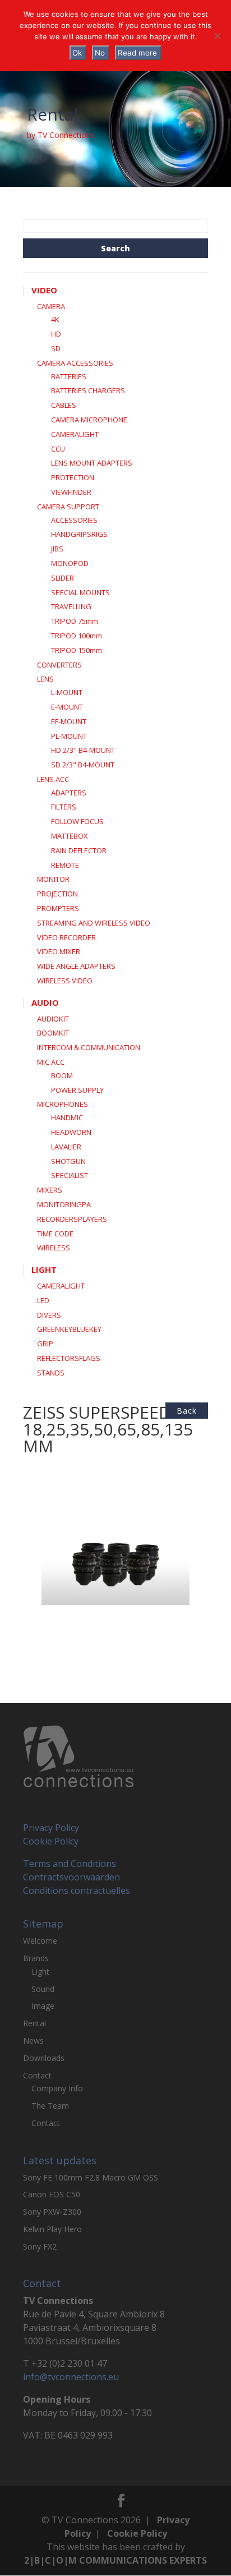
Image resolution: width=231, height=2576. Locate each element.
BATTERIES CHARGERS (88, 390)
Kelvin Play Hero (52, 2229)
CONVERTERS (59, 665)
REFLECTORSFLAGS (69, 1358)
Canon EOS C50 (52, 2194)
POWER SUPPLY (77, 1090)
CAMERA (51, 306)
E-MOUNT (67, 707)
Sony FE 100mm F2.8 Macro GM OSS (91, 2177)
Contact (37, 2075)
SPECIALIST (70, 1175)
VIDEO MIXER (59, 951)
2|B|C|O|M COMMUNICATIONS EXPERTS (115, 2560)
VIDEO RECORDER (66, 937)
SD (56, 348)
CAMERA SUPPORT (68, 507)
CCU (58, 449)
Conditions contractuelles (77, 1890)
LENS (45, 679)
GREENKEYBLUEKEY (69, 1329)
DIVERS (49, 1315)
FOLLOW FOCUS (77, 821)
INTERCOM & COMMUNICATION (89, 1047)
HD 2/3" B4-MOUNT (83, 750)
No (100, 53)
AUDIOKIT (53, 1019)
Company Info (57, 2088)
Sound (43, 1989)
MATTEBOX (70, 836)
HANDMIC (67, 1117)
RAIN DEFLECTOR (79, 850)
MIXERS (50, 1190)
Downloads (44, 2058)
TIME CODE (55, 1234)
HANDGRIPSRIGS (79, 534)
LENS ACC (53, 779)
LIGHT (44, 1269)
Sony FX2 (40, 2246)
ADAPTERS (69, 793)
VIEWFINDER (71, 492)
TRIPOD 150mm (77, 650)
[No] (217, 36)
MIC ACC (51, 1062)
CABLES (64, 405)
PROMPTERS (58, 908)
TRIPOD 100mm (77, 636)
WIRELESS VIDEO (65, 981)
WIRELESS (54, 1248)
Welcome (40, 1941)
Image (43, 2006)
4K (55, 319)
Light (40, 1972)
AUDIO (45, 1002)
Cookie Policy (51, 1841)
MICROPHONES (63, 1104)
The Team (50, 2106)
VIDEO (44, 290)
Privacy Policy (51, 1828)
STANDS (51, 1373)
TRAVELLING (71, 606)
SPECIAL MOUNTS (80, 592)
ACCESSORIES (74, 520)
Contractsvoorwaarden (71, 1877)
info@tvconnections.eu (71, 2377)
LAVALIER (66, 1147)
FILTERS (64, 807)
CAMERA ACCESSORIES (75, 363)
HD (56, 334)
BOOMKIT (53, 1033)
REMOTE (65, 865)
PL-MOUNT (69, 736)
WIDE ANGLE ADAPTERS (76, 966)
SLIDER (63, 578)
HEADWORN (71, 1132)
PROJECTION (57, 894)
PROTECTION (73, 477)
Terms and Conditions (70, 1864)
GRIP (45, 1344)
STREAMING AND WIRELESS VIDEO (94, 923)
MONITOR (53, 879)
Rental (34, 2023)
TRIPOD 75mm (75, 621)
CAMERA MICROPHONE (89, 420)
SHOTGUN (68, 1161)
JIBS (57, 549)
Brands (36, 1958)
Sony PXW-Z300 (52, 2212)
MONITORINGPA (64, 1204)
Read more (137, 53)
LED (43, 1300)
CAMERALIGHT (75, 434)
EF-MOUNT (69, 721)
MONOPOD (70, 563)
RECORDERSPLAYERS (72, 1219)
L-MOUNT (67, 692)
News (33, 2041)
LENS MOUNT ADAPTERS (92, 463)
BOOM (62, 1075)
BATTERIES (69, 376)
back (187, 1411)
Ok (77, 53)
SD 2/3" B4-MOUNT (83, 765)
